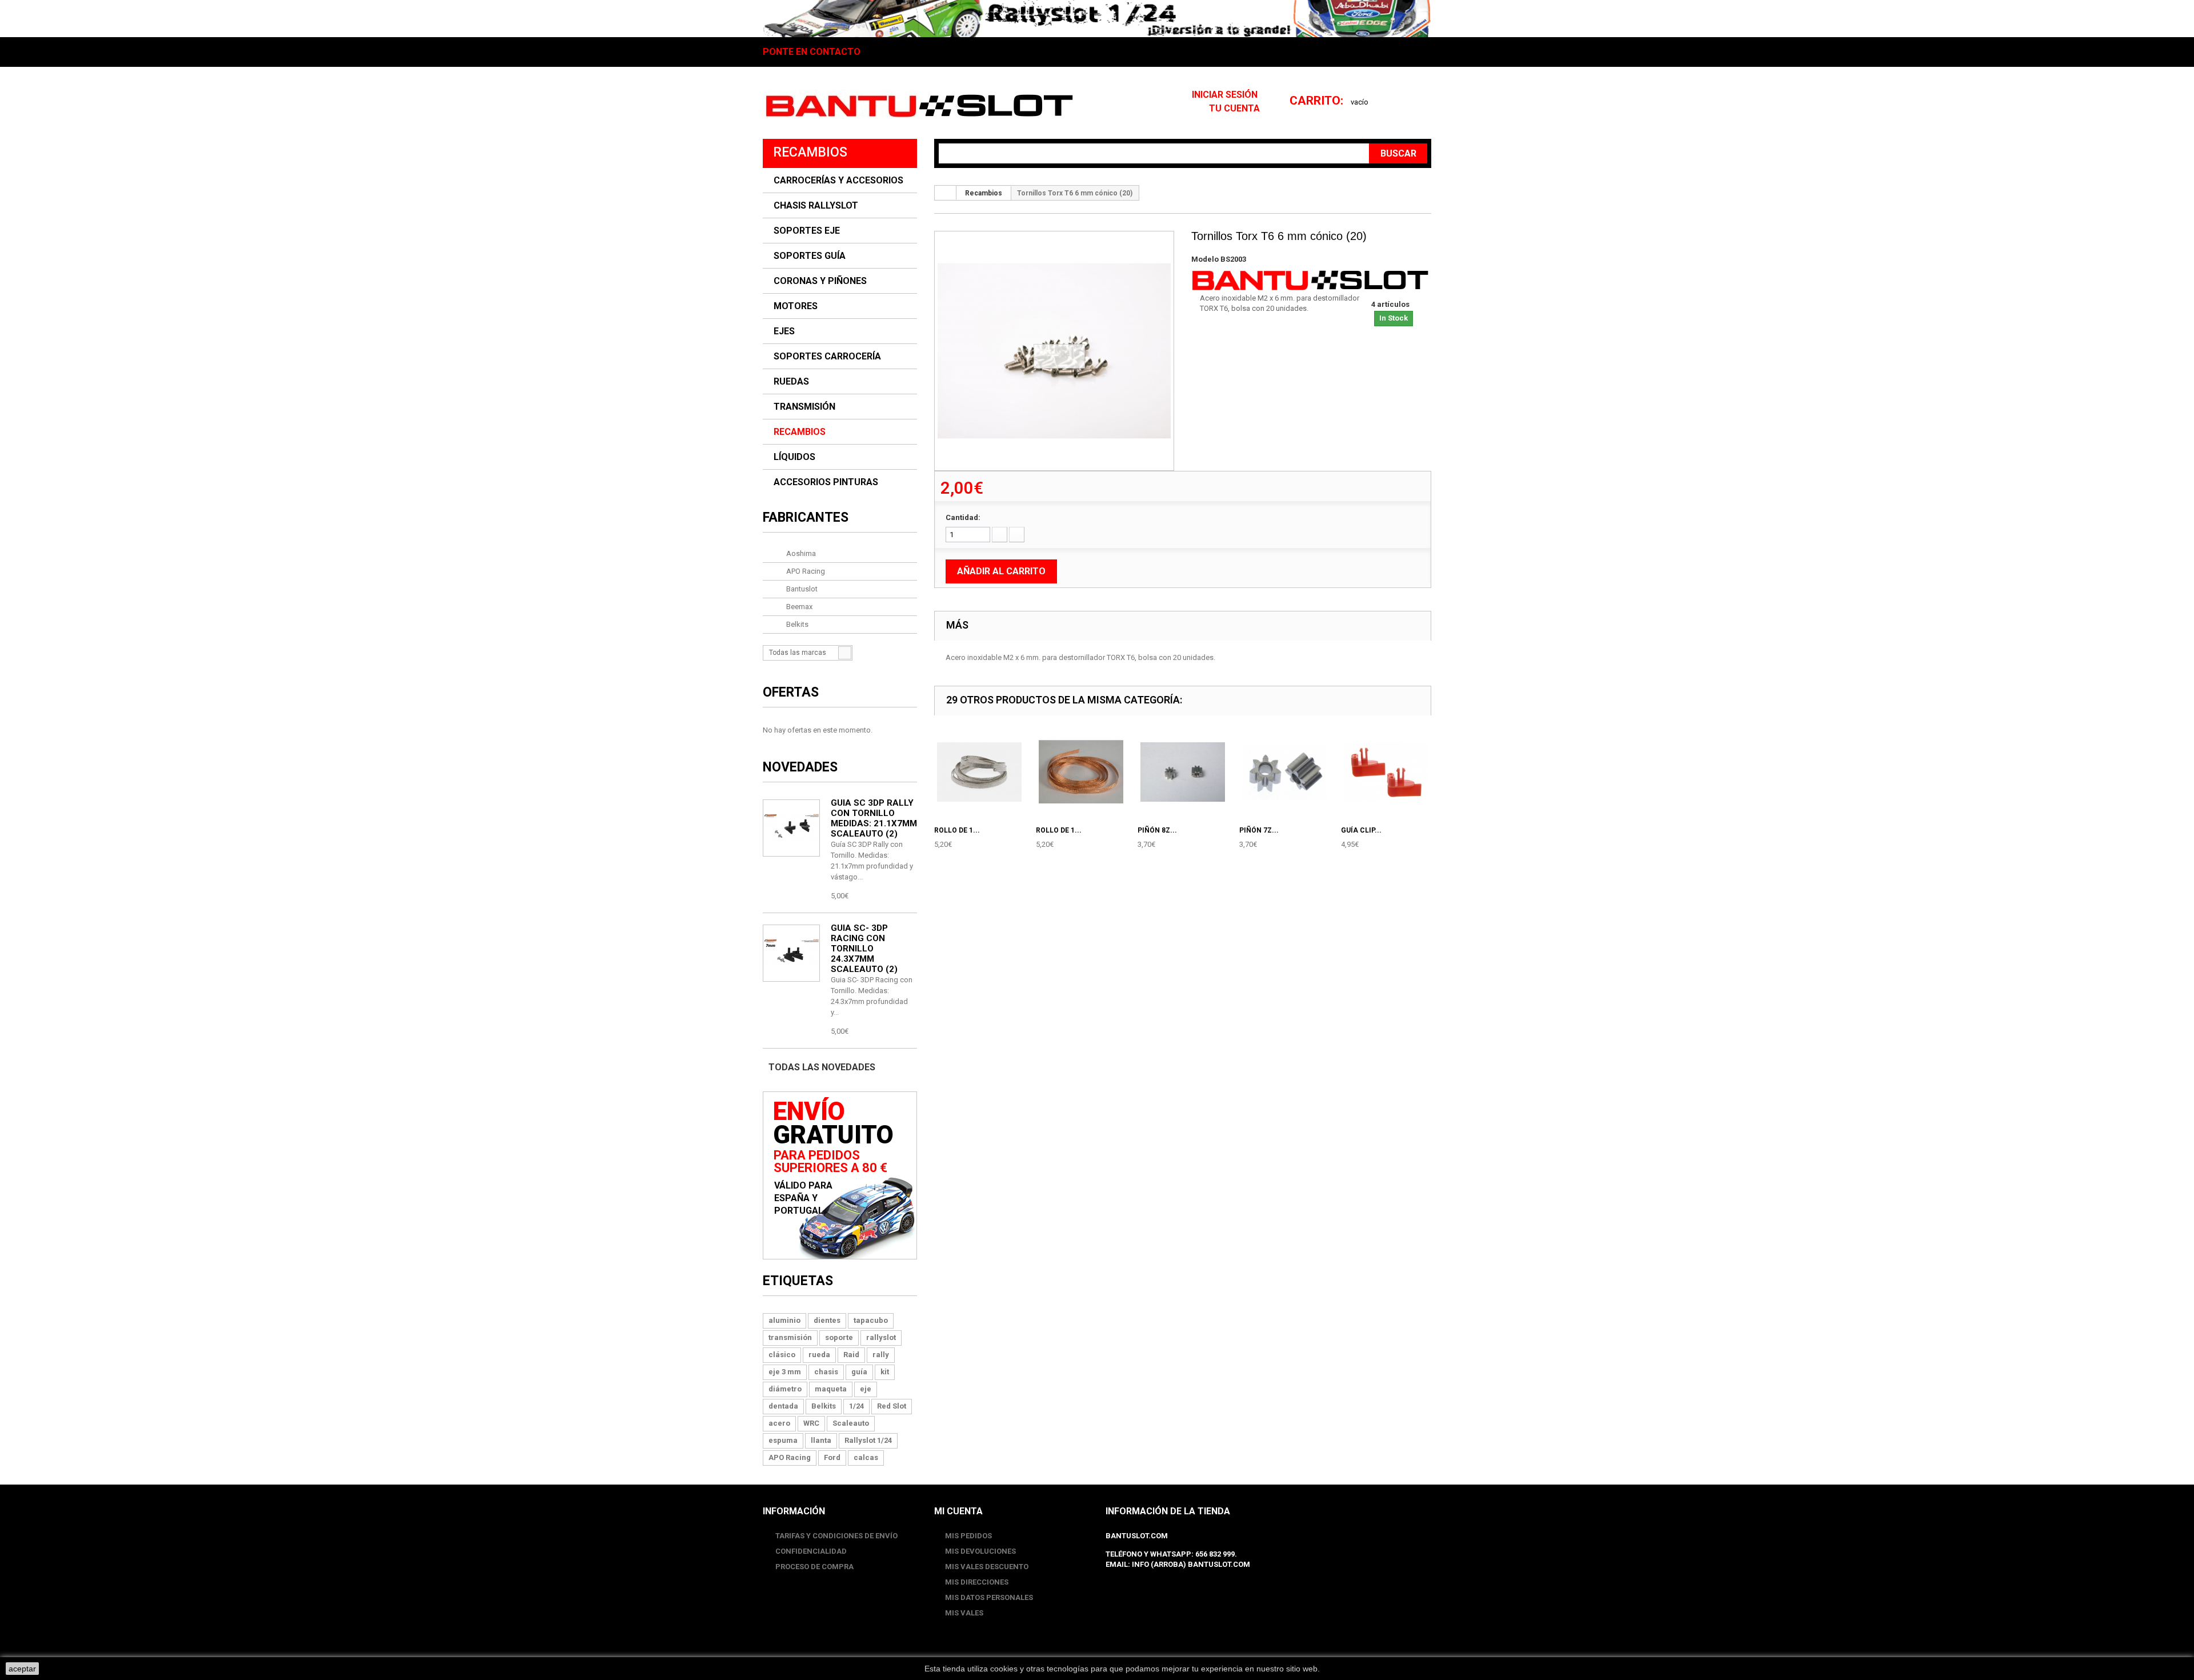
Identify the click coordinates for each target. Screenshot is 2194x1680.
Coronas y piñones (820, 281)
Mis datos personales (989, 1597)
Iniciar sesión (1226, 95)
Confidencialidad (810, 1551)
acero (779, 1423)
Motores (796, 306)
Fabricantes (806, 517)
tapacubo (871, 1320)
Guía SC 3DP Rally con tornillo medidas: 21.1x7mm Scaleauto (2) (874, 818)
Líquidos (794, 457)
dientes (827, 1320)
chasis (826, 1372)
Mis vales (964, 1613)
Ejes (784, 331)
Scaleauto (851, 1423)
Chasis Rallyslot (816, 206)
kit (885, 1372)
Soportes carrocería (827, 357)
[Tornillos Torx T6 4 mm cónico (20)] (1054, 351)
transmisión (790, 1337)
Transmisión (804, 407)
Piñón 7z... (1259, 830)
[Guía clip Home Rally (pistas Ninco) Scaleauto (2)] (1386, 772)
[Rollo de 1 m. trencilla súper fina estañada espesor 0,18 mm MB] (979, 772)
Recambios (800, 432)
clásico (782, 1355)
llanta (821, 1440)
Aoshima (800, 553)
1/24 (856, 1406)
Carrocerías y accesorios (838, 181)
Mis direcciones (977, 1582)
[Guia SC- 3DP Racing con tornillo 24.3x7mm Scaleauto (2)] (791, 828)
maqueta (831, 1389)
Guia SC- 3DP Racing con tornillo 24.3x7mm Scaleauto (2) (864, 949)
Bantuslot (801, 589)
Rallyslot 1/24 (868, 1440)
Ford (832, 1457)
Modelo (1205, 259)
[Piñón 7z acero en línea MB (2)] (1284, 772)
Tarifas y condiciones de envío (836, 1536)
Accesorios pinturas (826, 482)
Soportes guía (810, 256)
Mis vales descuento (987, 1567)
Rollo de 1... (957, 830)
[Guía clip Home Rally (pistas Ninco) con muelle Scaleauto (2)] (791, 953)
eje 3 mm (785, 1372)
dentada (783, 1406)
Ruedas (791, 382)
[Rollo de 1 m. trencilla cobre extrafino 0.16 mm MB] (1081, 772)
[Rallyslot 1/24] (1097, 19)
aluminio (784, 1320)
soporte (839, 1337)
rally (881, 1355)
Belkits (796, 624)
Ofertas (791, 692)
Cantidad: (963, 517)
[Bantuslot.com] (919, 106)
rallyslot (881, 1337)
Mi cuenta (958, 1511)
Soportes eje (807, 231)
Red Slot (892, 1406)
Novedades (800, 767)
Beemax (798, 607)
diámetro (785, 1389)
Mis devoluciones (980, 1551)
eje (866, 1389)
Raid (851, 1355)
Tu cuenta (1234, 108)
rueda (819, 1355)
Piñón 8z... (1157, 830)
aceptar (22, 1669)
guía (859, 1372)
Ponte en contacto (812, 52)
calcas (866, 1457)
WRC (811, 1423)
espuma (783, 1440)
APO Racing (805, 571)
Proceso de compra (814, 1567)
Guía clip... (1361, 830)
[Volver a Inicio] (946, 193)
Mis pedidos (968, 1536)
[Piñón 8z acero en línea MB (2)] (1183, 772)
